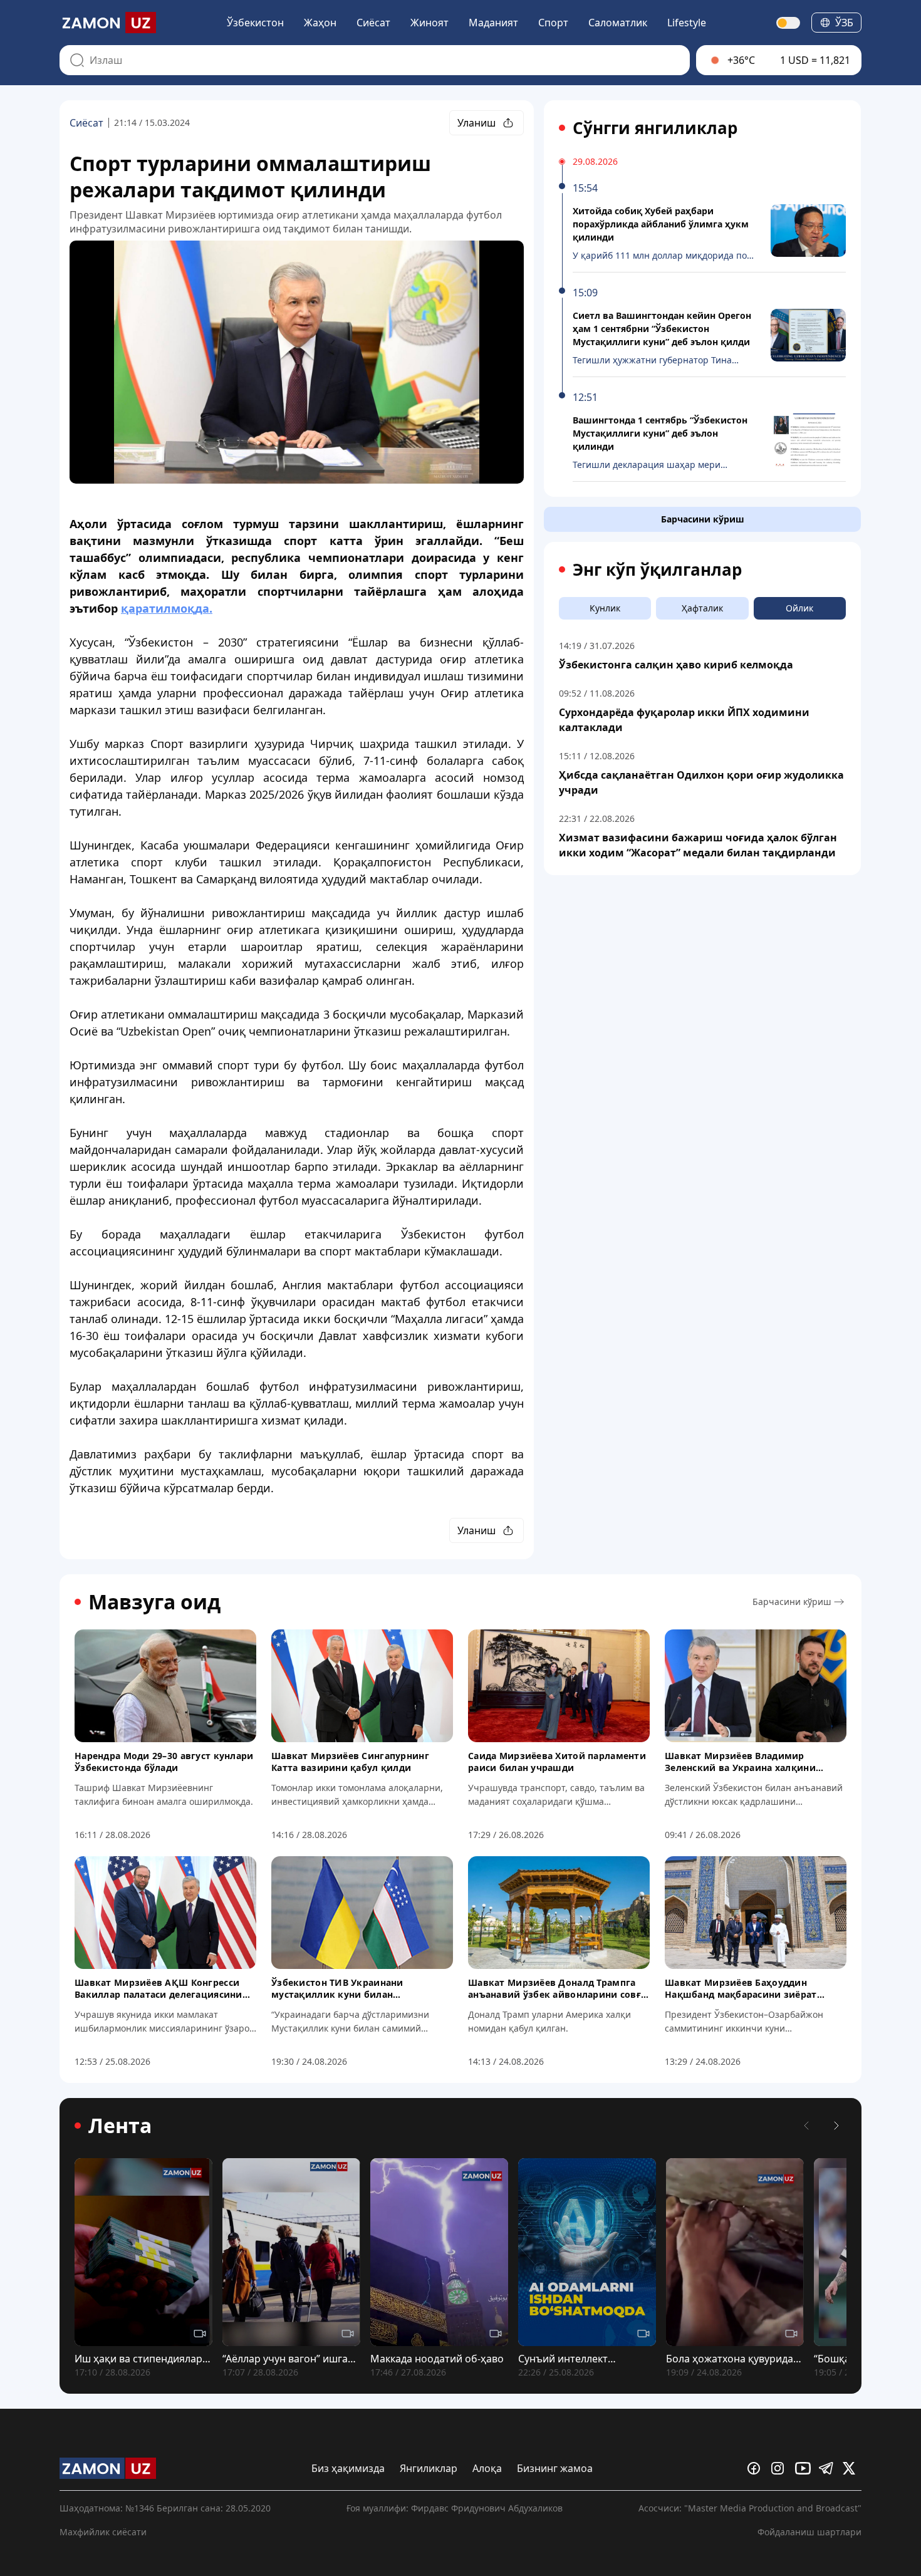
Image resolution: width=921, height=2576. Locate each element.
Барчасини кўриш (703, 519)
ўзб (844, 23)
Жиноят (429, 23)
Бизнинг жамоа (555, 2468)
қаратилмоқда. (167, 608)
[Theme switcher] (789, 23)
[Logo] (108, 23)
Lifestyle (687, 23)
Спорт (553, 23)
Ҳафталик (702, 608)
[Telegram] (828, 2468)
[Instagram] (781, 2468)
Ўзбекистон (255, 23)
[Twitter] (852, 2468)
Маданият (493, 23)
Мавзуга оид (154, 1602)
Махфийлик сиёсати (103, 2532)
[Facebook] (757, 2468)
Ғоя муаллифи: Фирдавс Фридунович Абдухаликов (455, 2508)
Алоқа (487, 2468)
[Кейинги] (836, 2126)
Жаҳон (320, 23)
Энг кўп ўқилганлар (657, 569)
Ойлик (799, 608)
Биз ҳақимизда (348, 2468)
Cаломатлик (618, 23)
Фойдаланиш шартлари (809, 2532)
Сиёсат (373, 23)
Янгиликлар (429, 2468)
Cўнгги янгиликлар (655, 128)
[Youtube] (804, 2468)
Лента (120, 2126)
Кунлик (605, 608)
